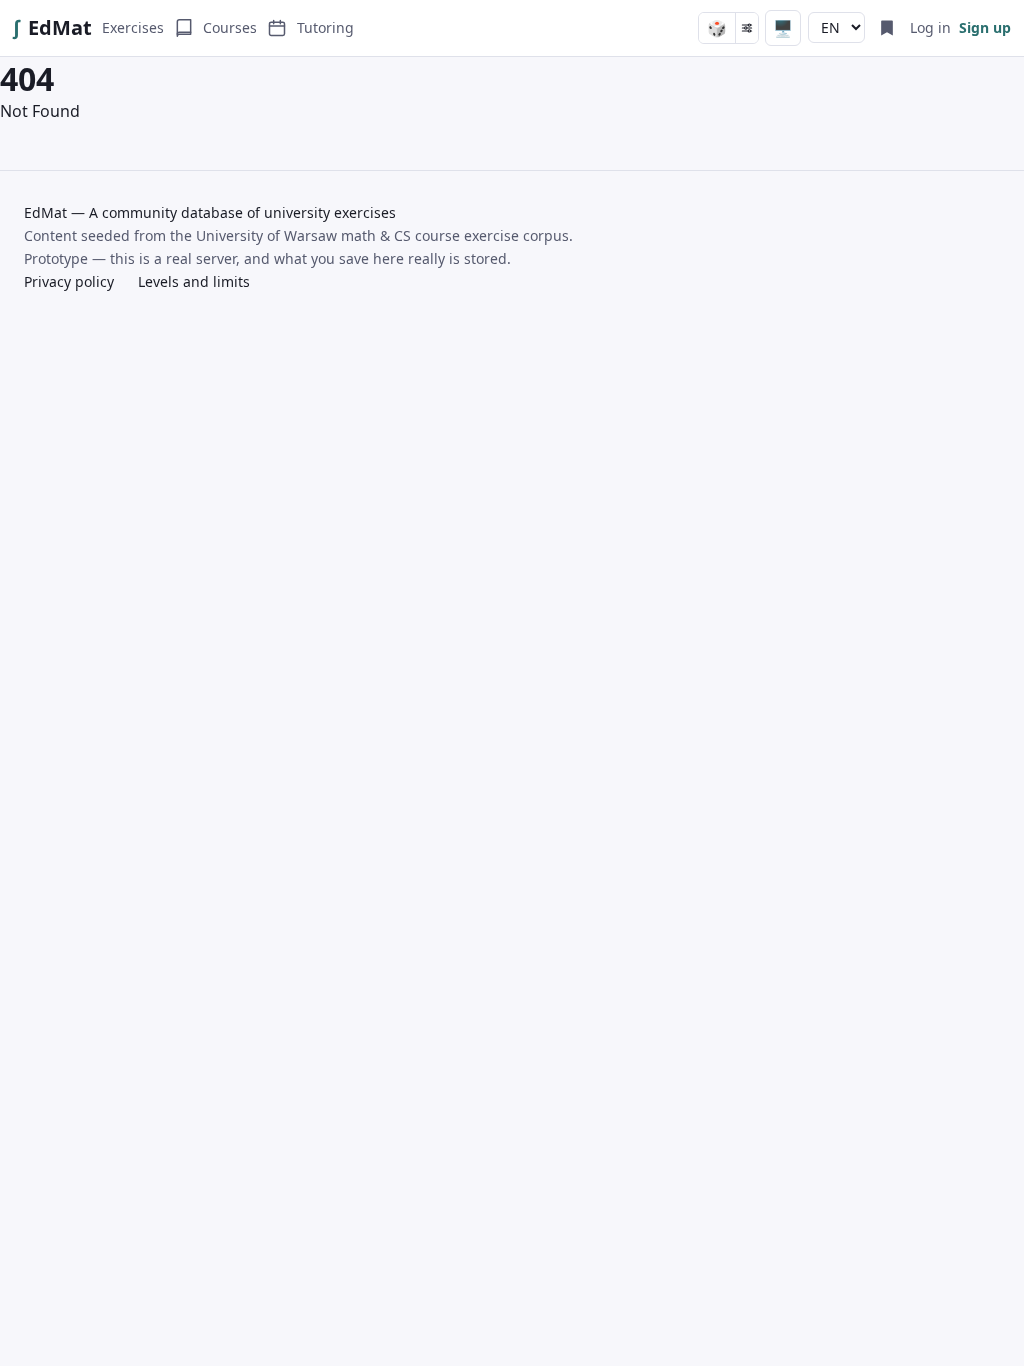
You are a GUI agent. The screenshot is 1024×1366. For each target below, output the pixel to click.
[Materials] (184, 28)
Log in (930, 27)
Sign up (985, 27)
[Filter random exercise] (746, 28)
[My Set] (887, 28)
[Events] (277, 28)
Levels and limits (194, 281)
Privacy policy (69, 281)
